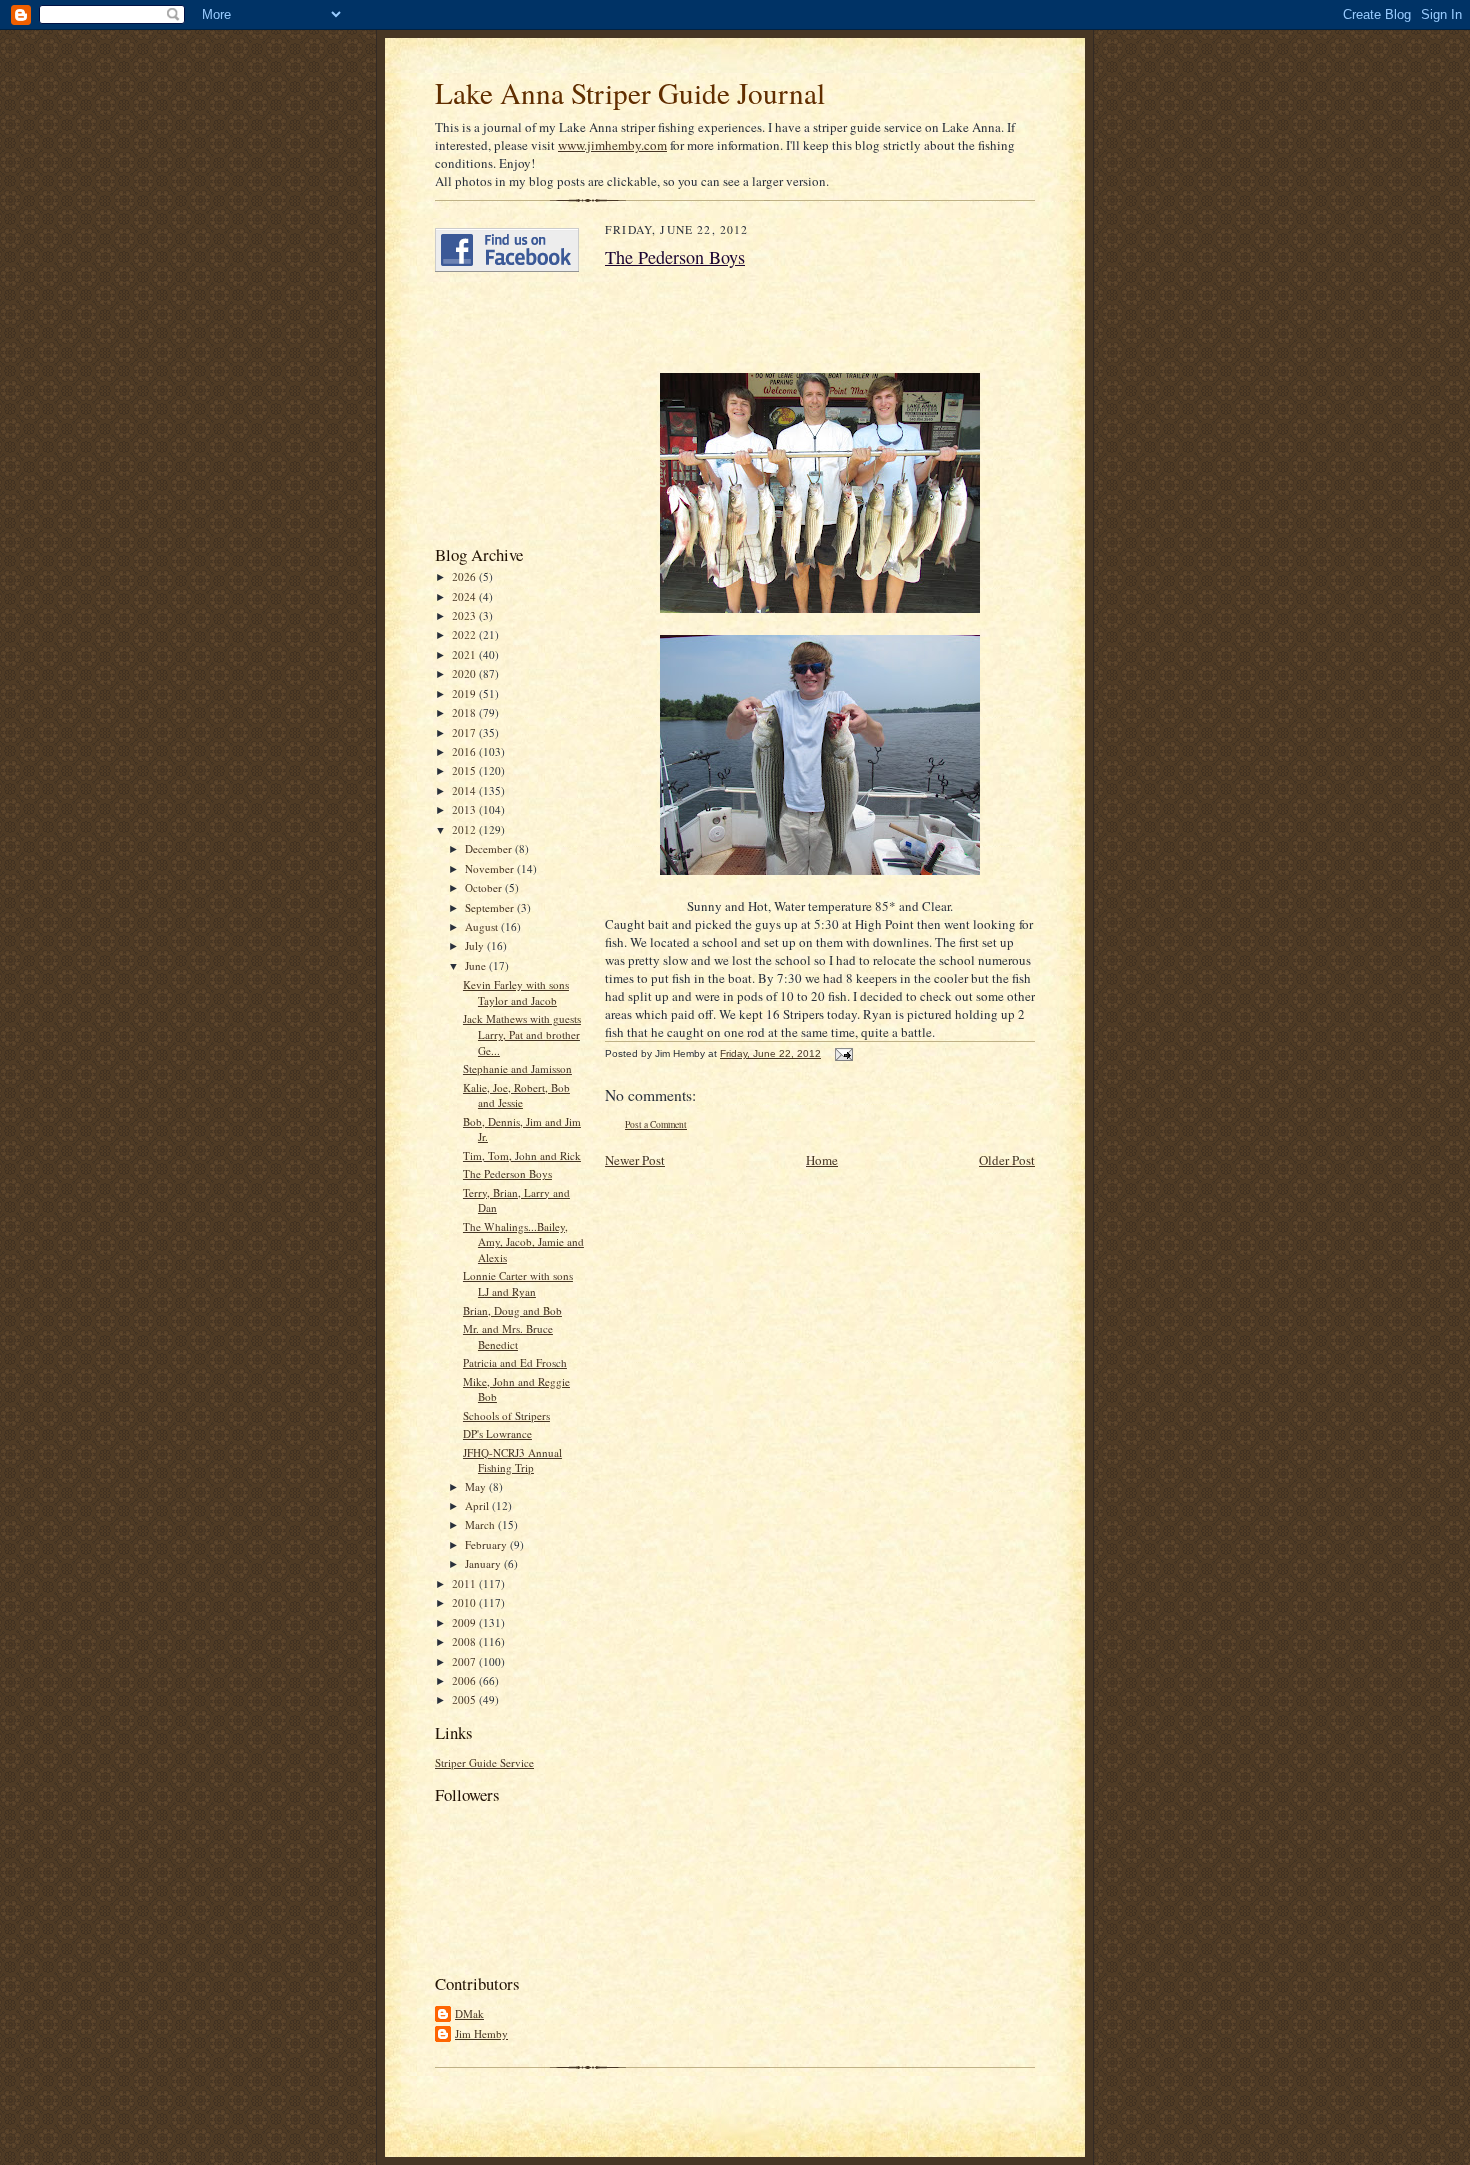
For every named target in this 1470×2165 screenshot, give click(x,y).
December (490, 848)
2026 (465, 576)
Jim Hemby (481, 2033)
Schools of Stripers (506, 1415)
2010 (465, 1602)
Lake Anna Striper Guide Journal (630, 92)
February (487, 1544)
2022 (465, 634)
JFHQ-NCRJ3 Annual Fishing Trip (512, 1460)
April (478, 1505)
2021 (465, 654)
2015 (465, 770)
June (477, 965)
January (484, 1563)
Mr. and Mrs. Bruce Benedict (508, 1336)
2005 (465, 1699)
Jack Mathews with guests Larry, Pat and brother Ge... (522, 1034)
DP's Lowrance (497, 1433)
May (477, 1486)
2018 (465, 712)
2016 (465, 751)
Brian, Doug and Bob (512, 1310)
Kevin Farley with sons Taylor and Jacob (516, 992)
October (485, 887)
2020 (465, 673)
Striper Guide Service (484, 1762)
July (476, 945)
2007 (465, 1661)
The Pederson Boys (507, 1173)
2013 (465, 809)
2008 (465, 1641)
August (483, 926)
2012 (465, 829)
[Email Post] (841, 1053)
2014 (465, 790)
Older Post (1007, 1160)
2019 (465, 693)
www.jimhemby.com (612, 145)
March (481, 1524)
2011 (465, 1583)
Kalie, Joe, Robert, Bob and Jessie (516, 1095)
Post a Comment (656, 1124)
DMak (469, 2013)
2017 (465, 732)
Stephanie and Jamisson (517, 1068)
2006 (465, 1680)
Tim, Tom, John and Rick (522, 1155)
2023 (465, 615)
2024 (465, 596)
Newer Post (635, 1160)
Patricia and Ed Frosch (515, 1362)
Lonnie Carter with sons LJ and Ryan (518, 1283)
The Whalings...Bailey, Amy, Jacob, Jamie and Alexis (523, 1242)
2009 (465, 1622)
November (491, 868)
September (491, 907)
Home (822, 1160)
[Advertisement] (495, 408)
